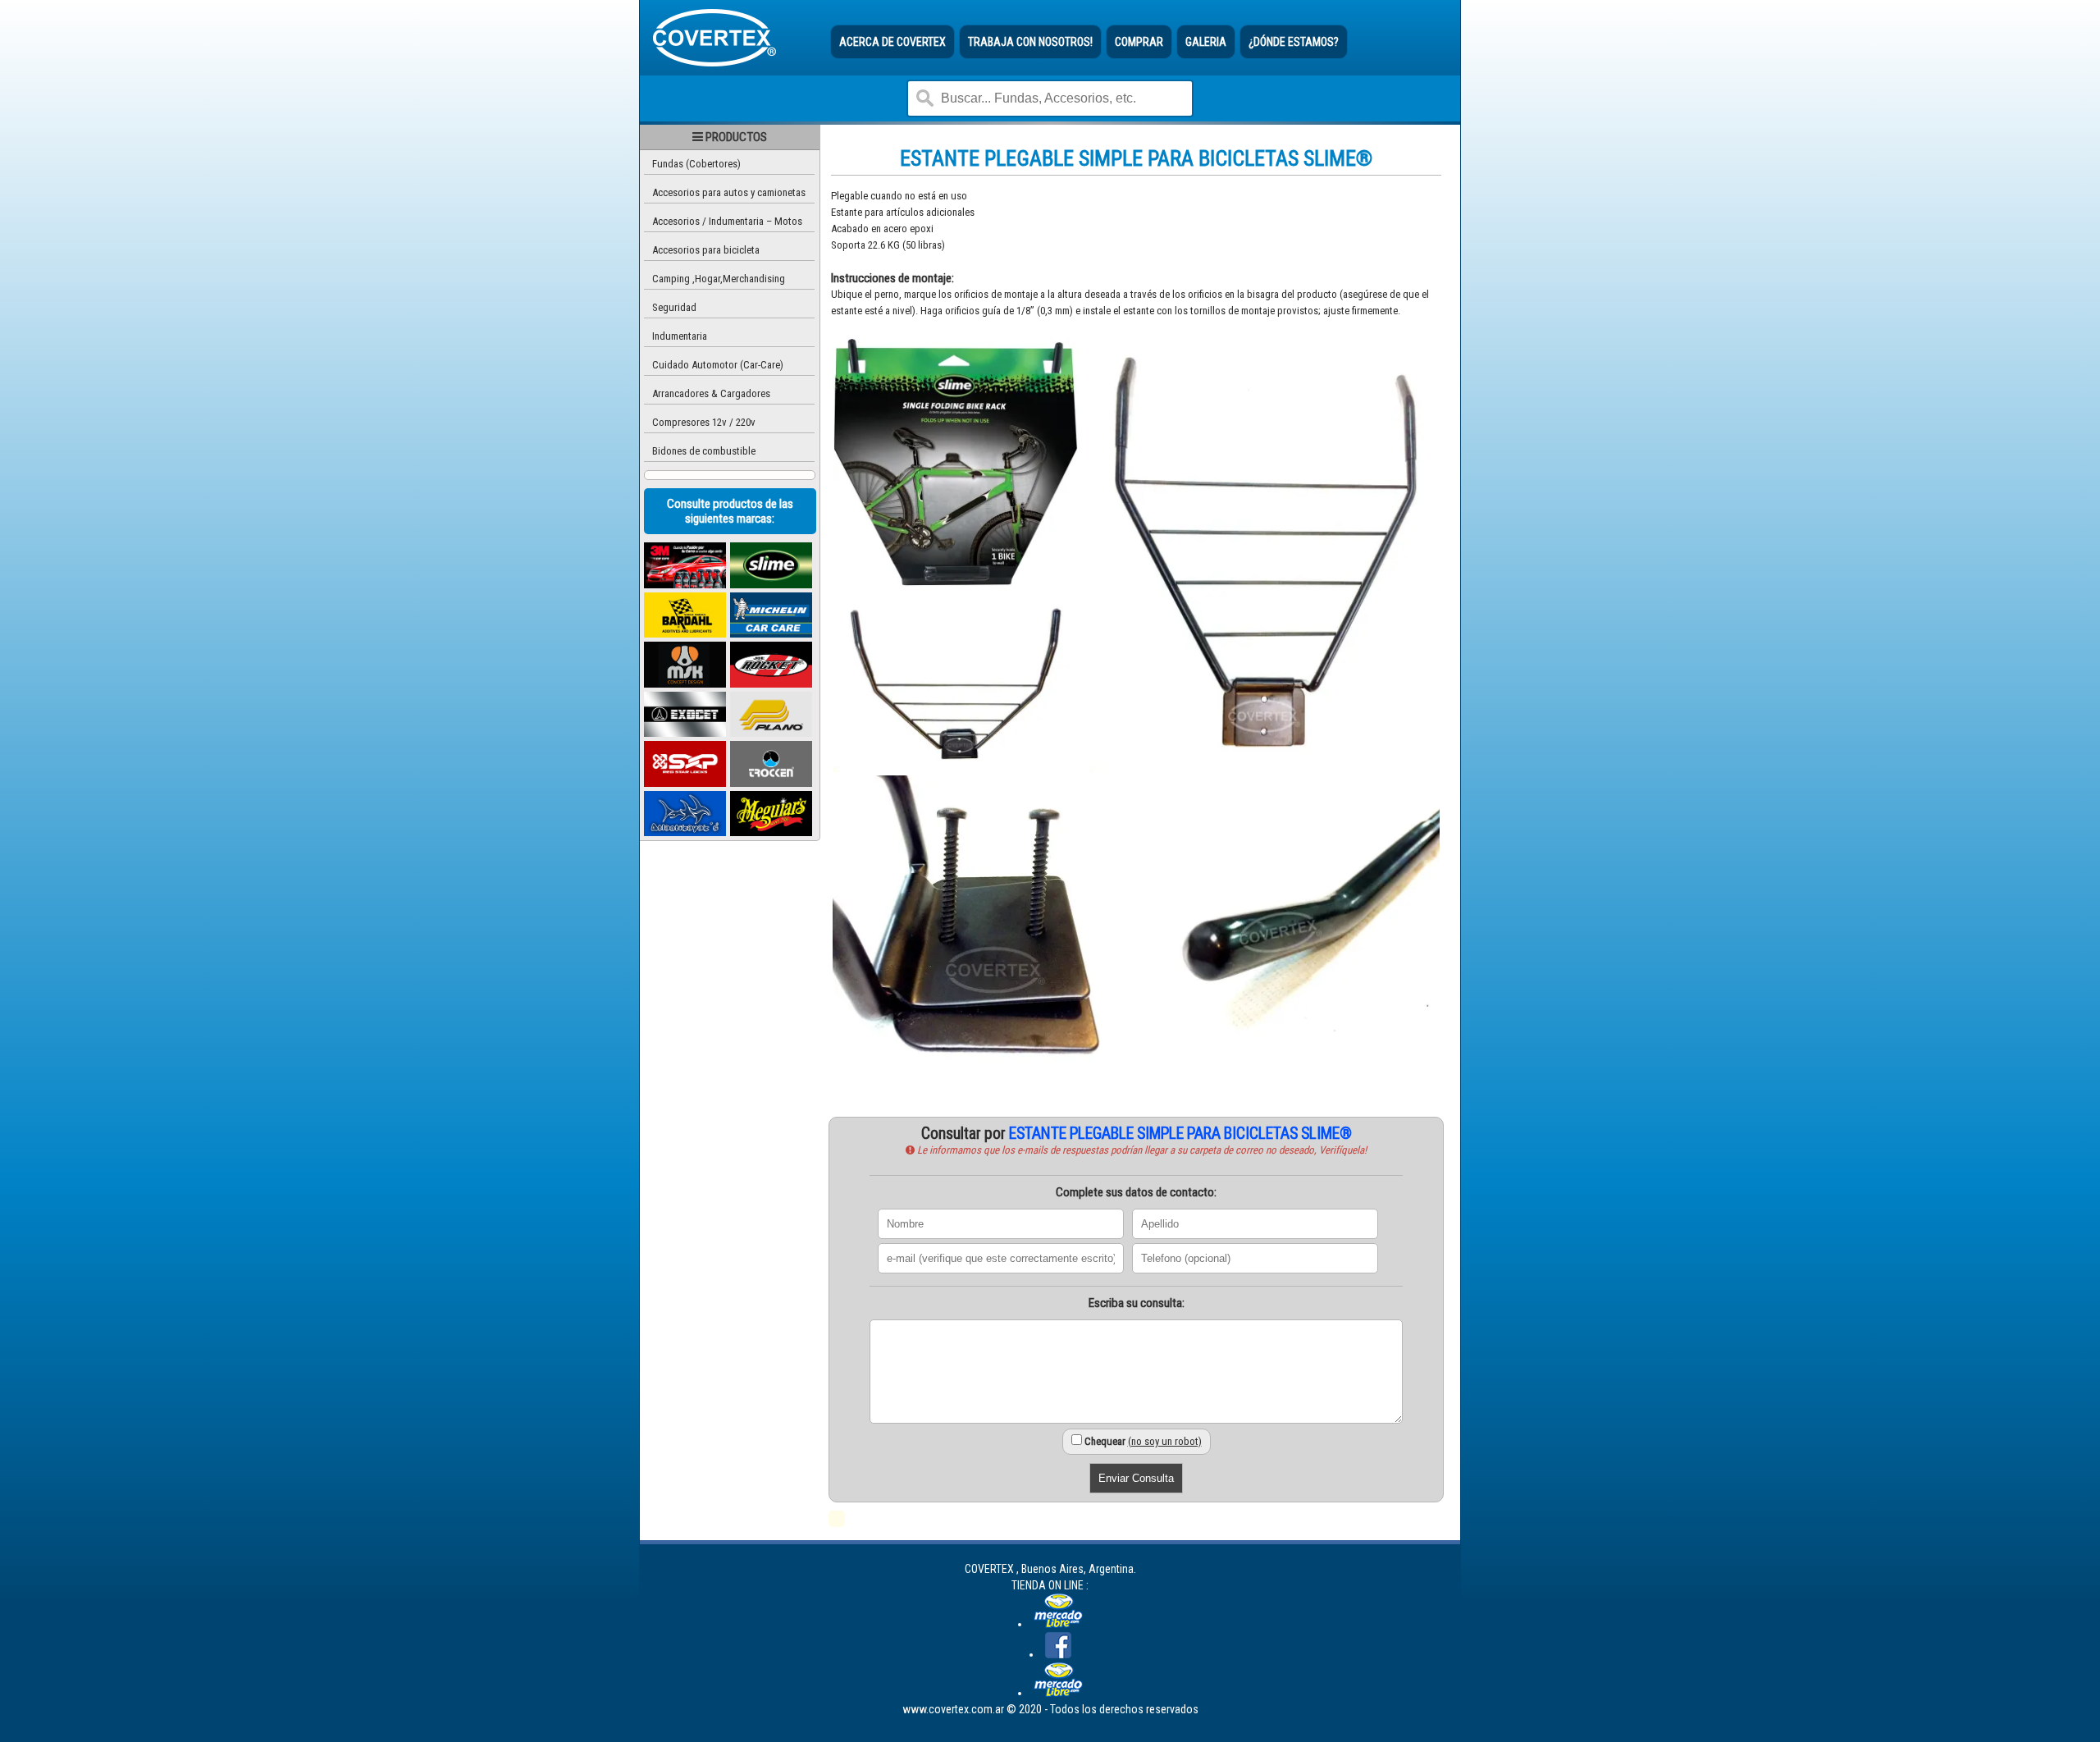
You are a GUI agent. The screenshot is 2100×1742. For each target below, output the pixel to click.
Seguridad (674, 307)
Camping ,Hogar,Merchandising (719, 279)
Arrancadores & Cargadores (711, 393)
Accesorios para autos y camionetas (729, 192)
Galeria (1206, 42)
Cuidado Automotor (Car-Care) (718, 365)
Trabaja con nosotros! (1030, 42)
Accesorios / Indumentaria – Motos (727, 221)
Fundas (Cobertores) (696, 164)
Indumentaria (680, 336)
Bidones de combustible (704, 451)
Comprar (1139, 42)
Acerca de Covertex (892, 42)
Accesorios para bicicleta (706, 250)
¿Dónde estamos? (1294, 42)
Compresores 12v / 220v (704, 422)
